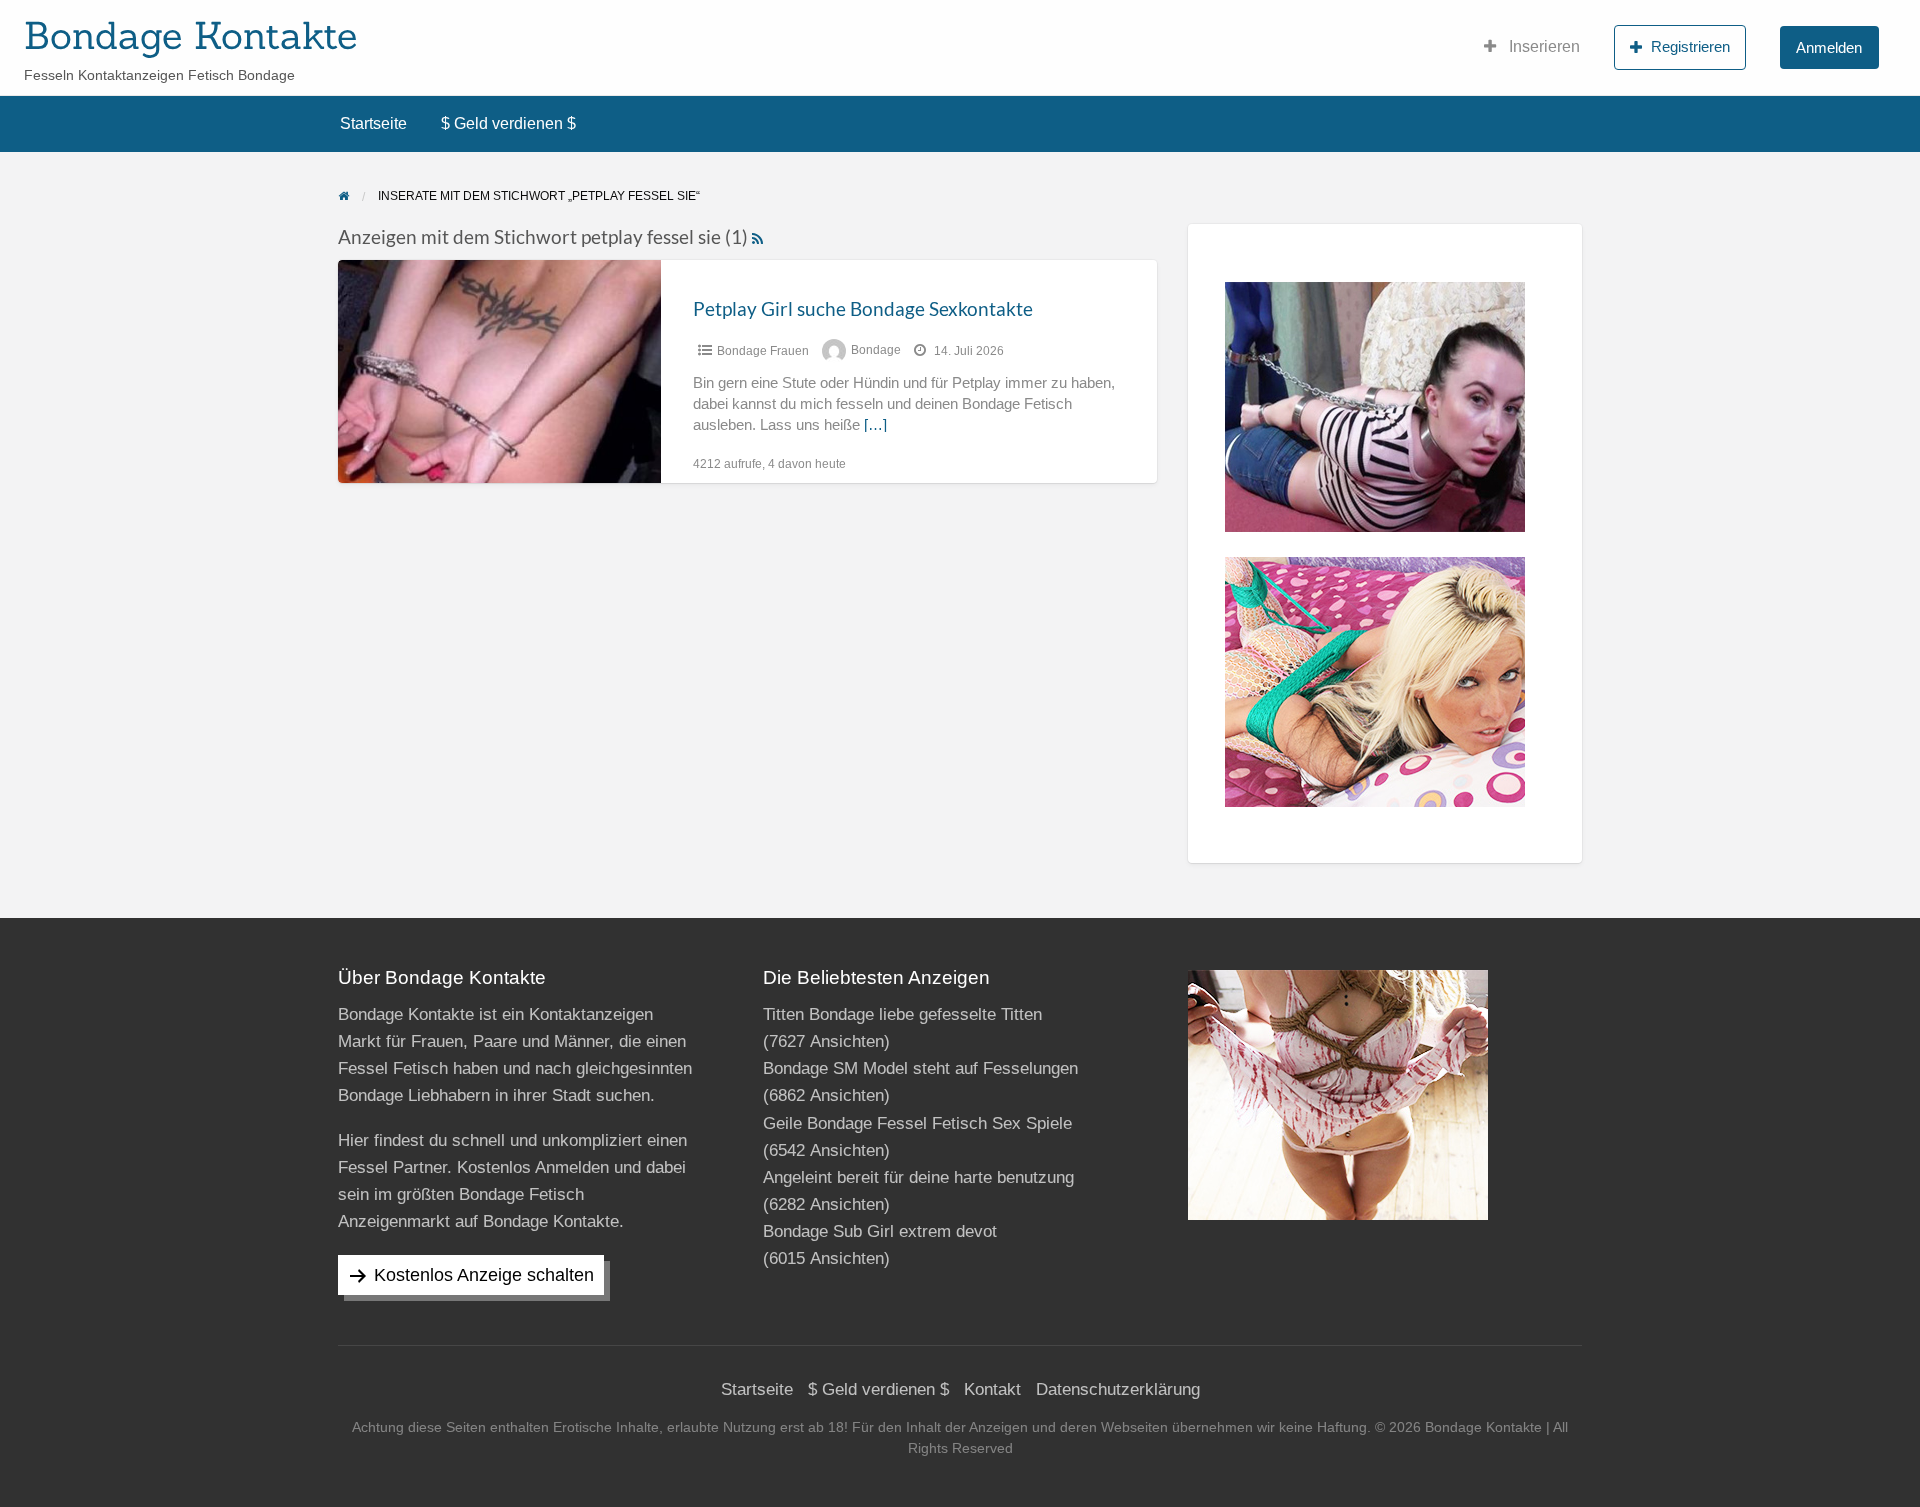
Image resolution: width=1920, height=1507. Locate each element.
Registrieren (1690, 46)
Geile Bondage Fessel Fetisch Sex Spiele (917, 1123)
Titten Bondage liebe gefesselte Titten (902, 1014)
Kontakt (992, 1389)
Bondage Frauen (763, 351)
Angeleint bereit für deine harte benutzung (918, 1177)
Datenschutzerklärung (1118, 1389)
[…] (875, 425)
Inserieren (1542, 46)
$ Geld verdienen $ (508, 123)
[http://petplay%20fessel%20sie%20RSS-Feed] (757, 236)
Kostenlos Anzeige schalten (484, 1275)
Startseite (373, 123)
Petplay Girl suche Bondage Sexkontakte (863, 308)
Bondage (876, 351)
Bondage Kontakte (190, 35)
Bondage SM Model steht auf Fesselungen (920, 1068)
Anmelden (1829, 47)
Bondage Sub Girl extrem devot (880, 1231)
